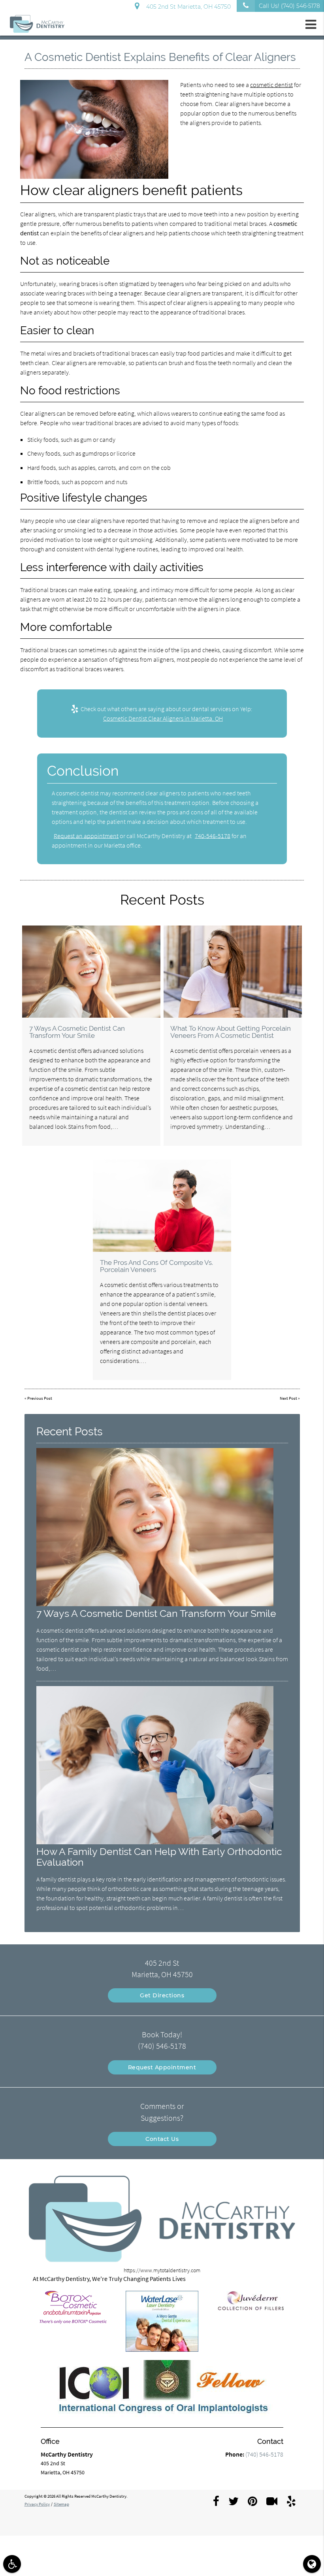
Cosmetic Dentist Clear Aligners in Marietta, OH (163, 718)
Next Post (288, 1398)
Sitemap (61, 2504)
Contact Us (162, 2139)
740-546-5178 (213, 836)
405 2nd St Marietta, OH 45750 (187, 7)
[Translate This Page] (312, 2564)
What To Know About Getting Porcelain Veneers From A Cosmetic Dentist (231, 1032)
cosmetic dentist (271, 85)
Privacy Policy (37, 2504)
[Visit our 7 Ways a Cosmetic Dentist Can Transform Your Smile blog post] (91, 972)
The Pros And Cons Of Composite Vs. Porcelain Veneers (156, 1266)
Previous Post (40, 1398)
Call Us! (289, 6)
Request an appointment (86, 836)
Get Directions (162, 1995)
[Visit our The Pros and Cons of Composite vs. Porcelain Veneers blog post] (162, 1206)
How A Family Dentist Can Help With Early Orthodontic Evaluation (159, 1857)
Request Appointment (162, 2067)
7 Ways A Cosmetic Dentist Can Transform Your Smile (77, 1032)
